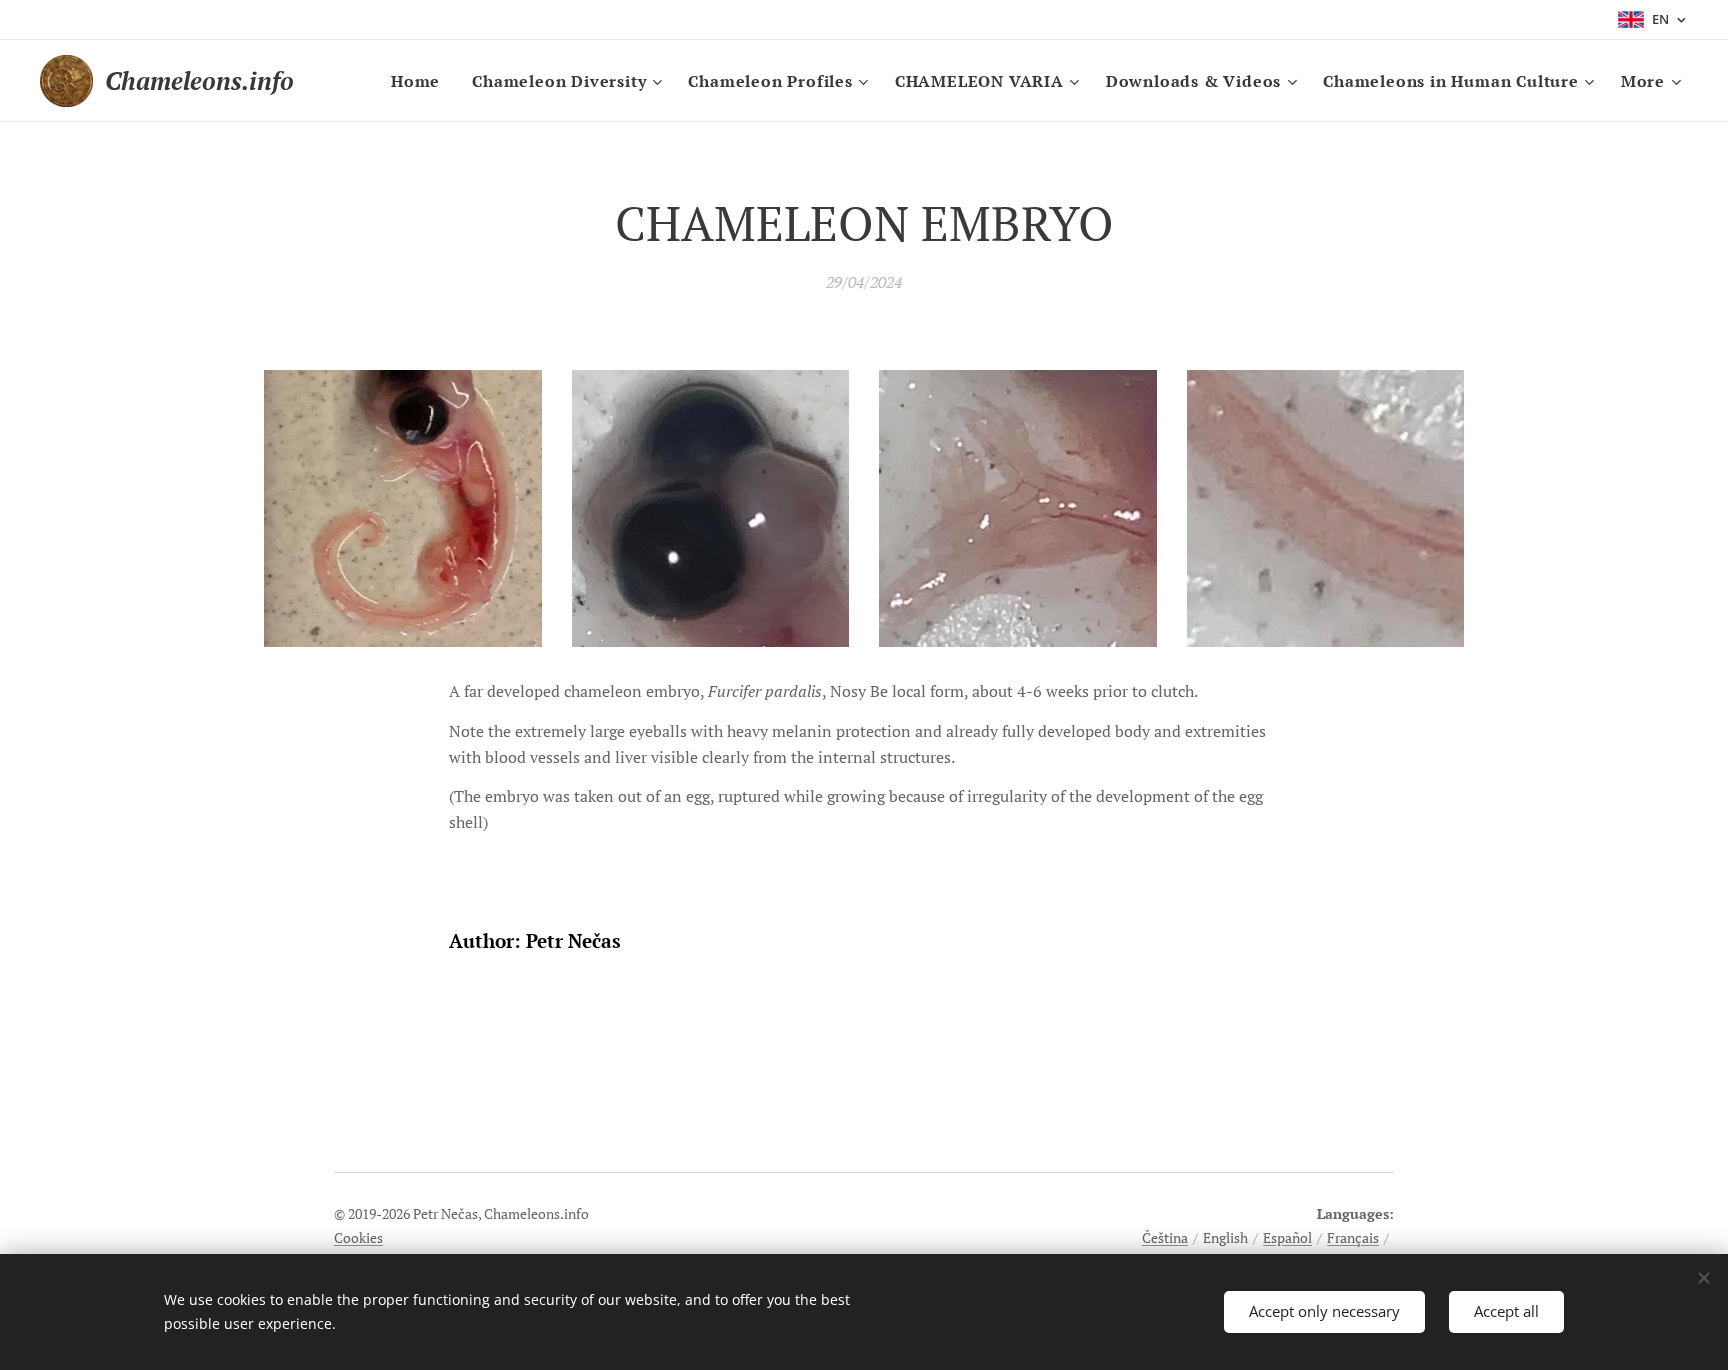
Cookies (358, 1237)
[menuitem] (421, 81)
